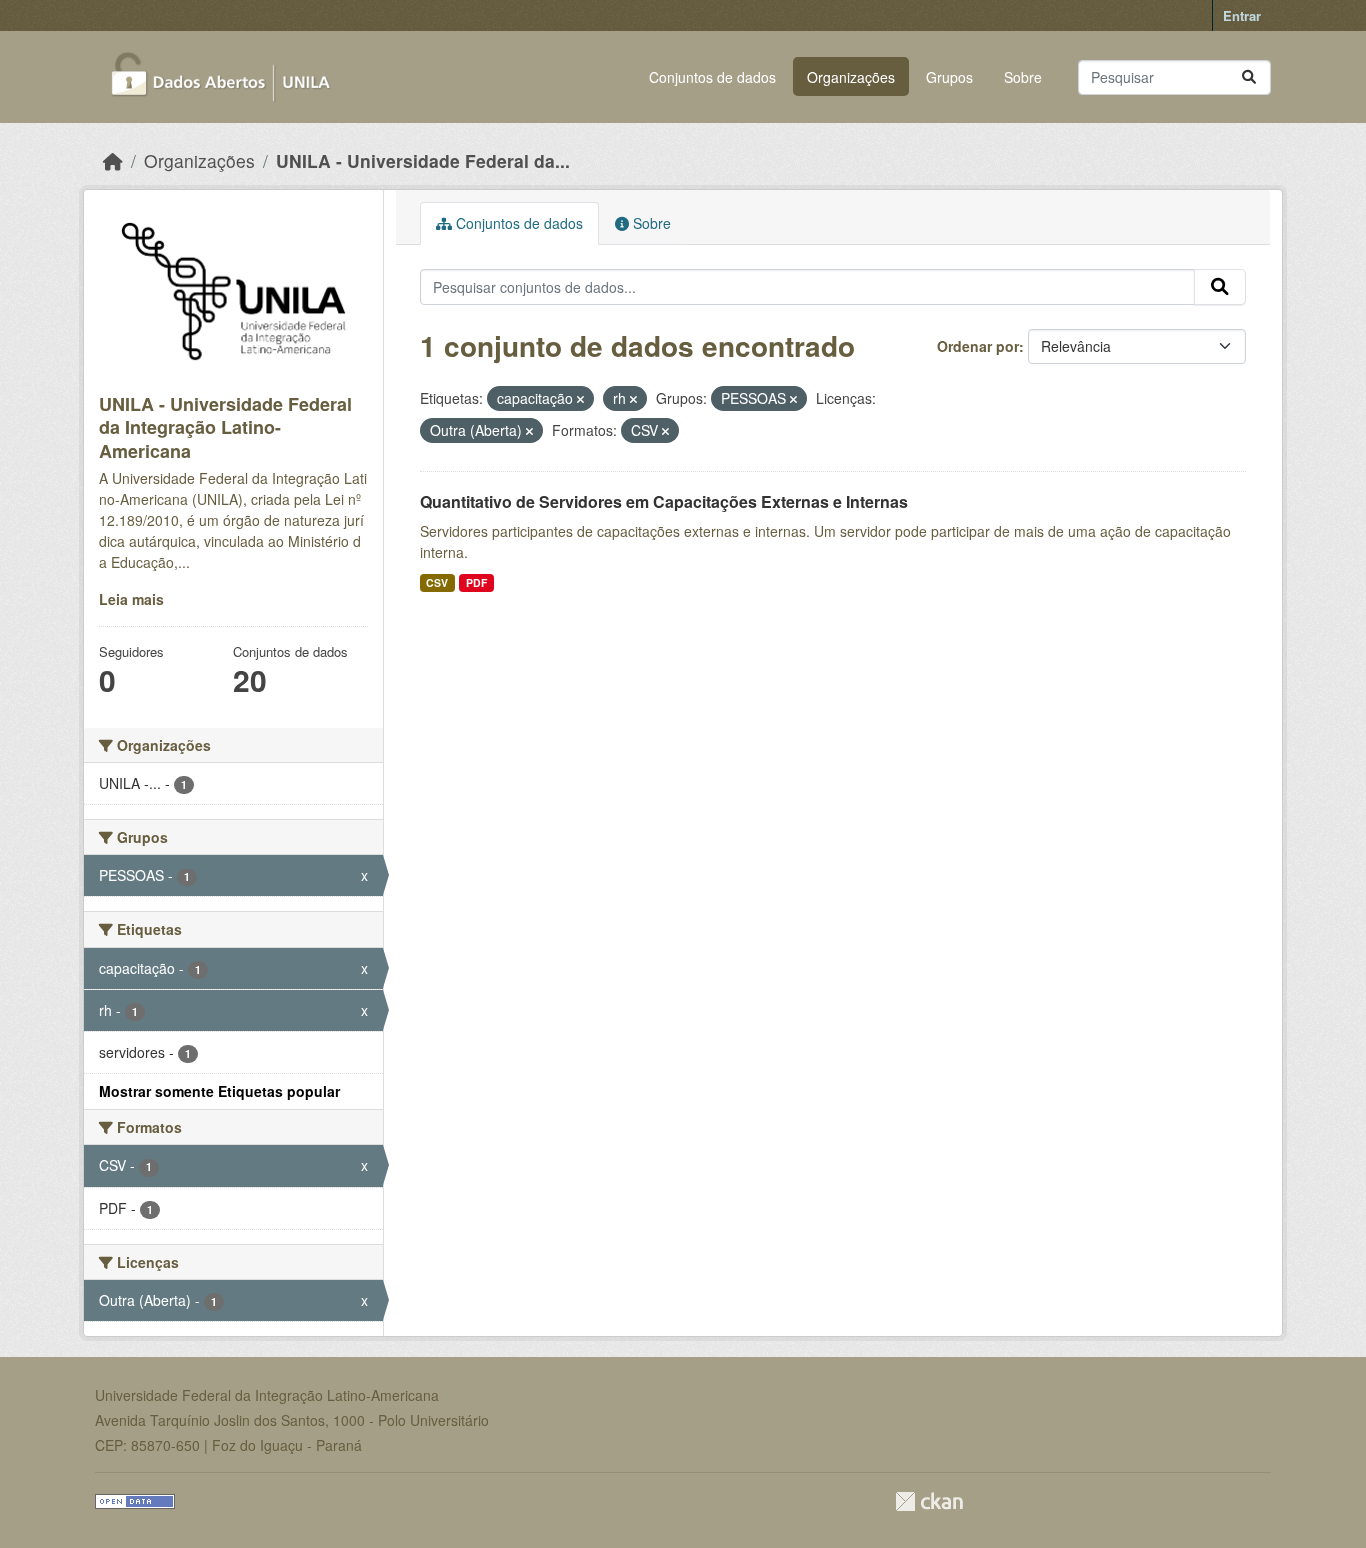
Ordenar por (978, 346)
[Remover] (580, 399)
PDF (476, 582)
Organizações (851, 77)
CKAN (929, 1501)
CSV (437, 582)
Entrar (1242, 15)
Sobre (1023, 77)
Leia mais (131, 599)
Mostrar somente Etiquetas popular (219, 1091)
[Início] (113, 160)
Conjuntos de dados (712, 77)
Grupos (949, 77)
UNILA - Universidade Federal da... (423, 160)
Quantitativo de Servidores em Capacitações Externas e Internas (664, 501)
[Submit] (1249, 77)
